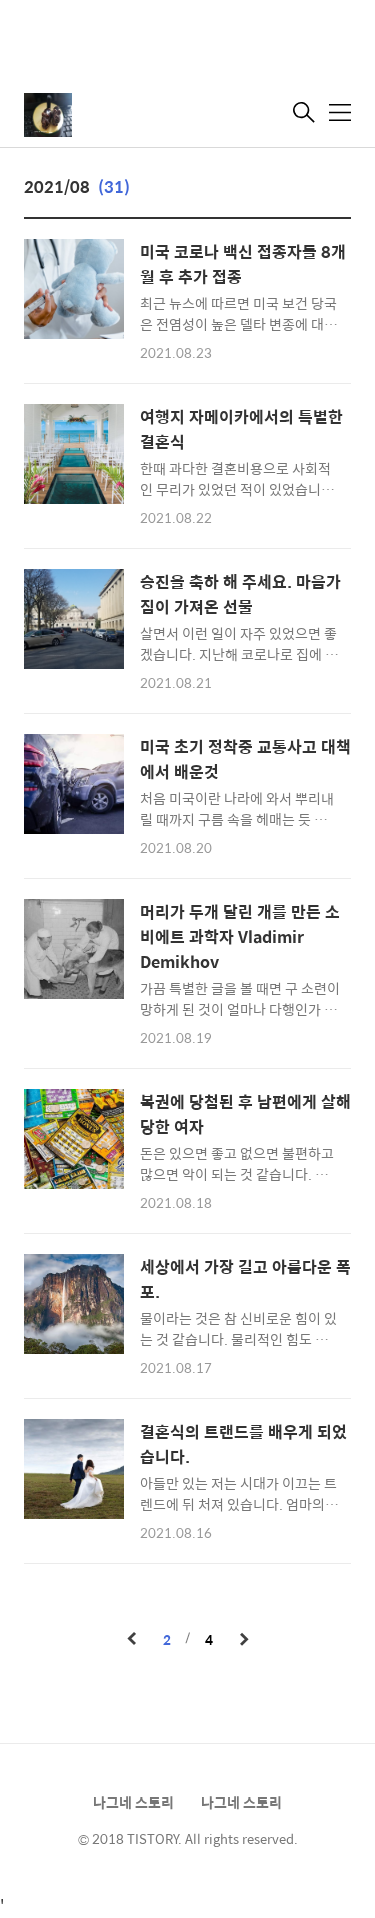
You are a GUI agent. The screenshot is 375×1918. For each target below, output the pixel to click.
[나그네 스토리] (124, 115)
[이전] (132, 1640)
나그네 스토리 (133, 1802)
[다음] (244, 1640)
